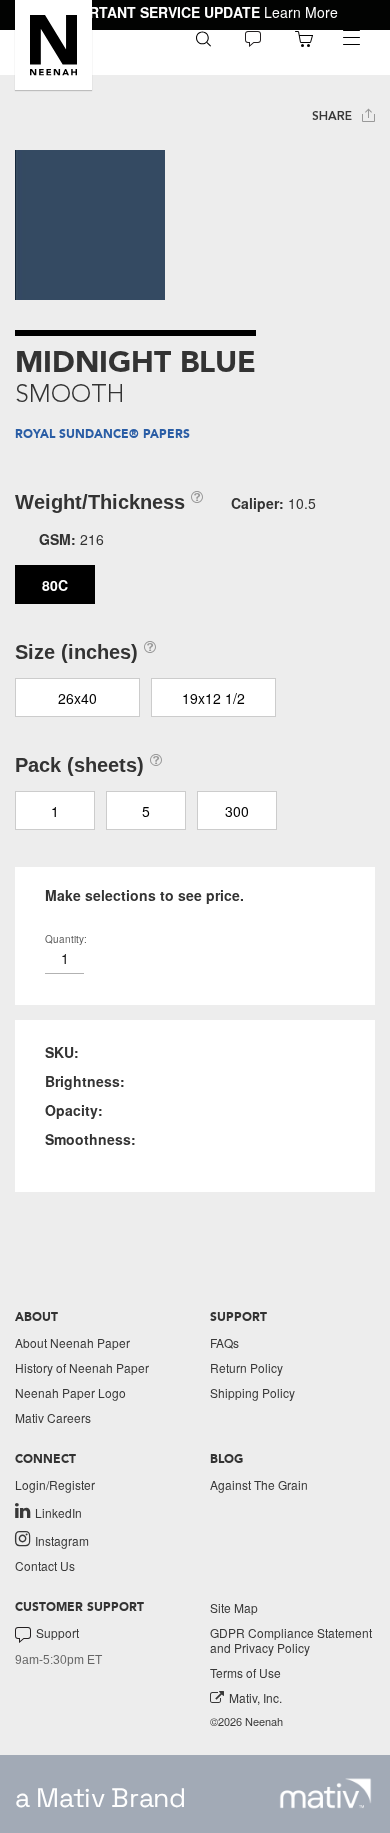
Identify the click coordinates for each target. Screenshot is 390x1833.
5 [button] (146, 811)
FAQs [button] (224, 1342)
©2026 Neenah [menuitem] (246, 1721)
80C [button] (55, 585)
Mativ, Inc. (255, 1697)
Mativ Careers (53, 1417)
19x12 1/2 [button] (213, 698)
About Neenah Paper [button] (72, 1342)
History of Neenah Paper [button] (82, 1367)
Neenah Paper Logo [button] (70, 1392)
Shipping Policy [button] (252, 1392)
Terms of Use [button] (245, 1672)
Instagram (62, 1540)
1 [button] (55, 811)
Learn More (301, 12)
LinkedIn (58, 1512)
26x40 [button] (77, 698)
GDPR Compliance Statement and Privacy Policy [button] (291, 1640)
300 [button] (237, 811)
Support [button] (57, 1633)
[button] (53, 45)
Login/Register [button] (55, 1484)
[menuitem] (203, 37)
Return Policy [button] (246, 1367)
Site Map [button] (234, 1607)
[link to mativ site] (325, 1793)
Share (334, 116)
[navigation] (351, 38)
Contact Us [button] (45, 1565)
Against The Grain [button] (259, 1484)
